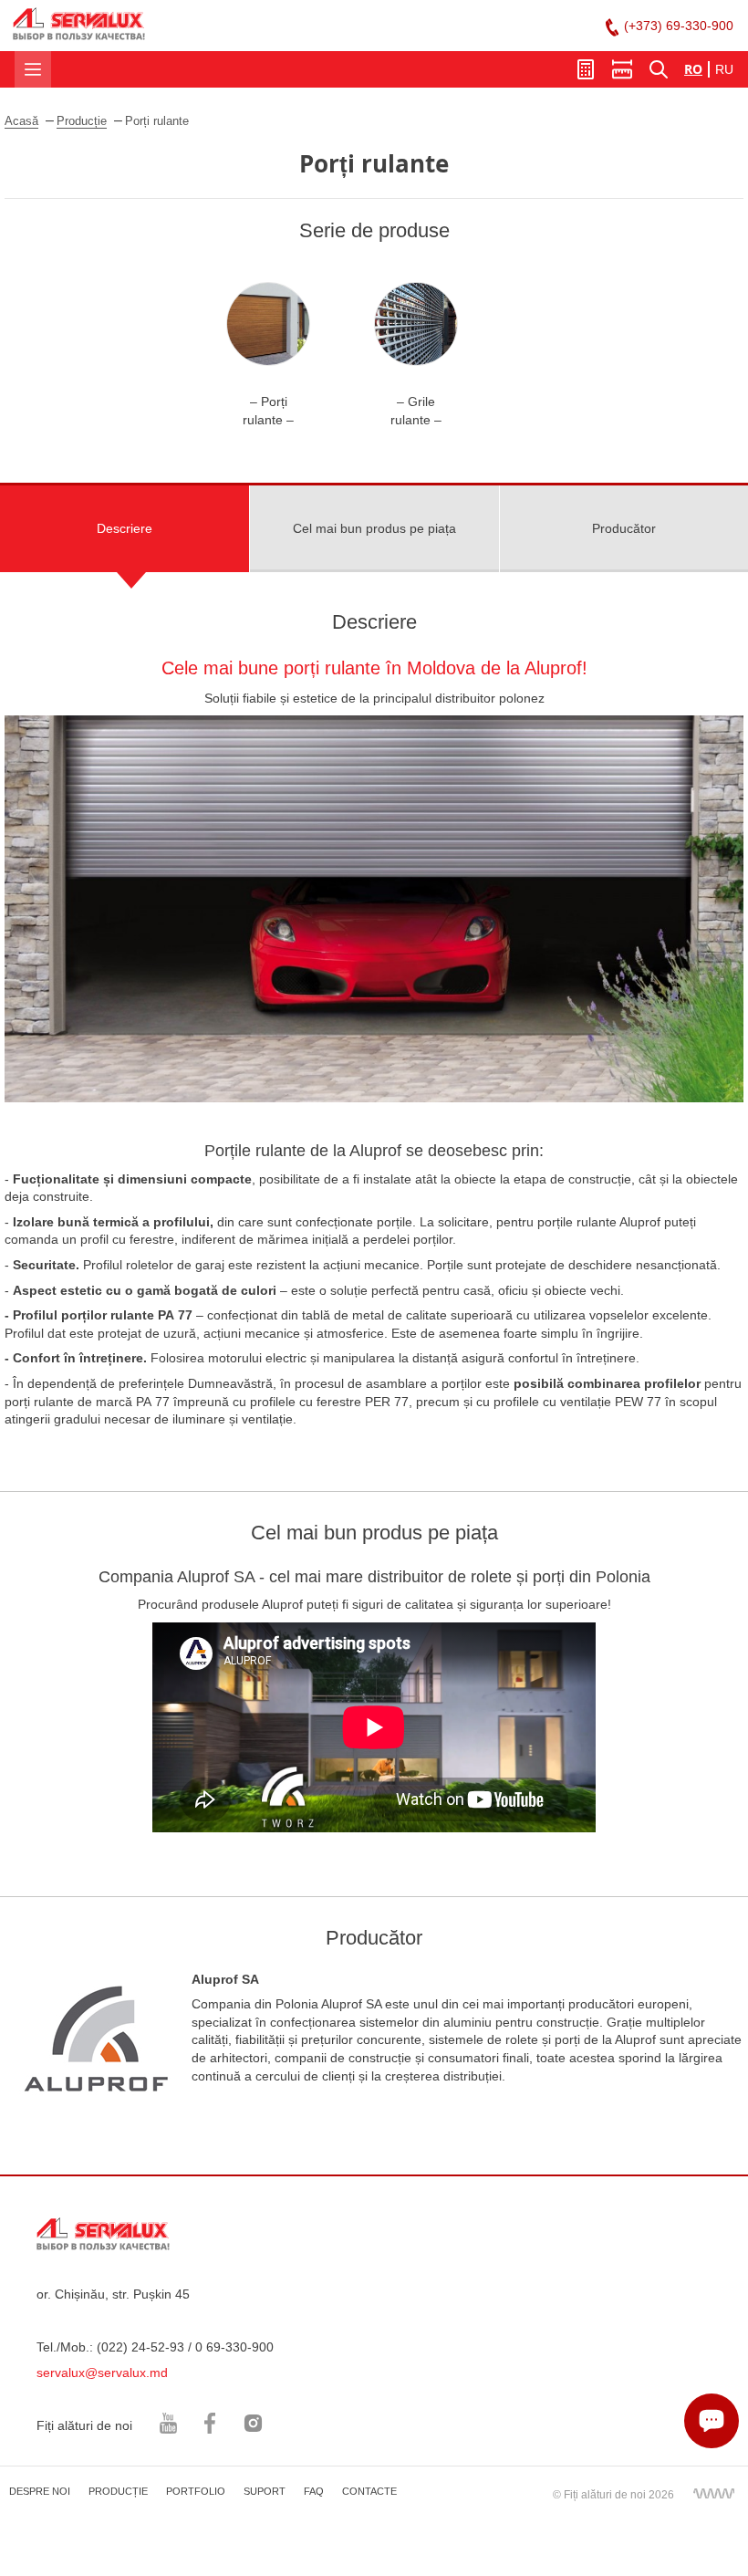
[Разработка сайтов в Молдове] (713, 2493)
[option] (268, 355)
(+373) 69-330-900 (679, 26)
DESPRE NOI (40, 2491)
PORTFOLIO (196, 2491)
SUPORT (265, 2491)
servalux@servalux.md (102, 2373)
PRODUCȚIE (118, 2491)
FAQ (314, 2491)
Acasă (21, 121)
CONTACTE (369, 2491)
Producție (82, 121)
